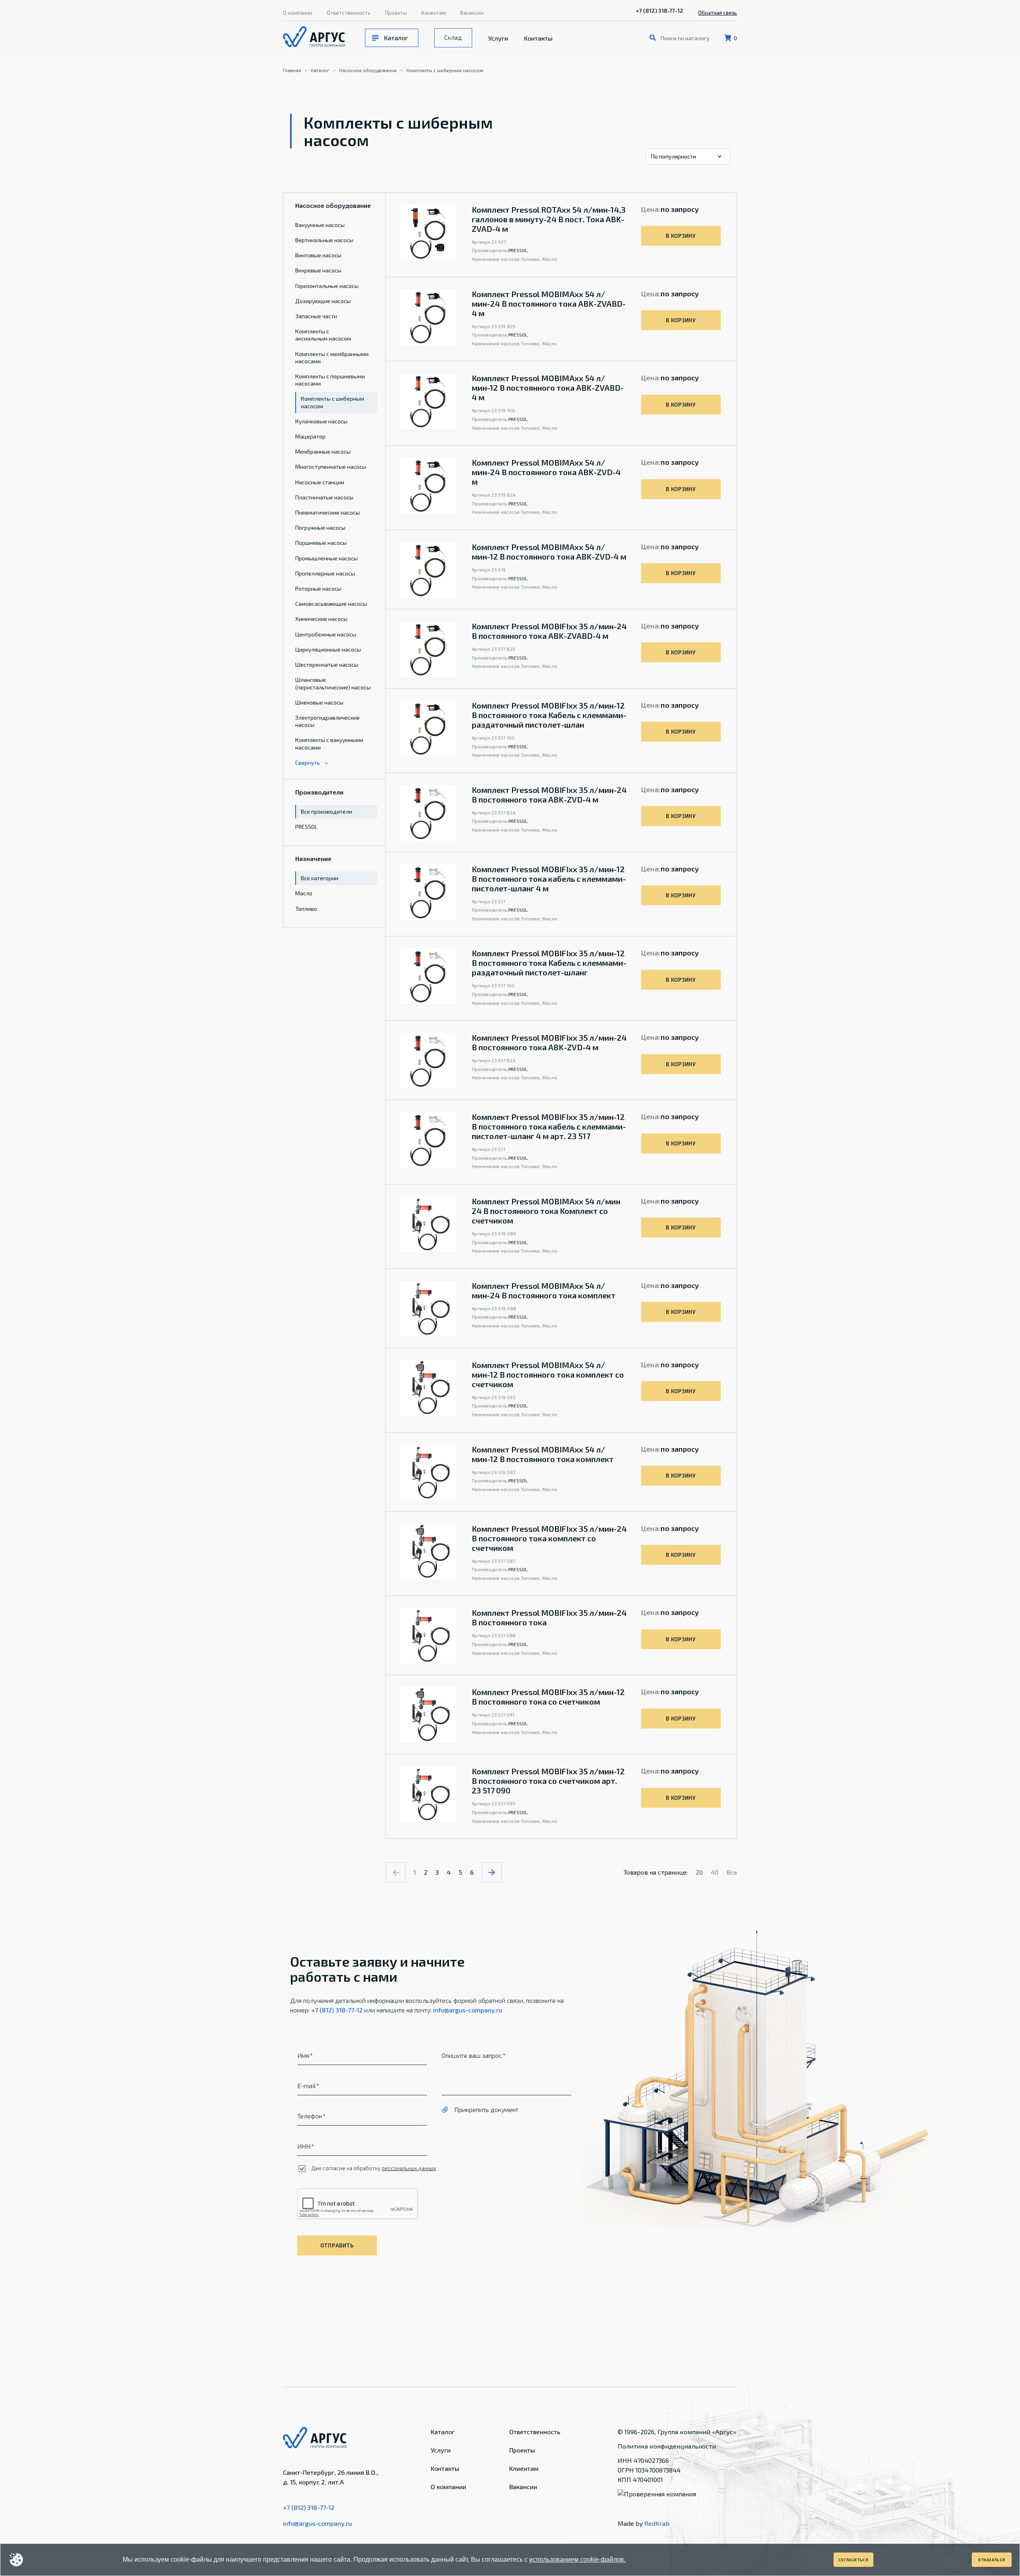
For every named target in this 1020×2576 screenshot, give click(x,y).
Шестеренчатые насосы (327, 665)
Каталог (396, 38)
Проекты (396, 13)
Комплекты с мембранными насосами (332, 357)
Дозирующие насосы (323, 301)
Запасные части (316, 316)
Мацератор (310, 436)
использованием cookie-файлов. (577, 2559)
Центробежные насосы (326, 634)
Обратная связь (718, 13)
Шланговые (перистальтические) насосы (333, 683)
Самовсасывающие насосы (331, 604)
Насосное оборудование (368, 70)
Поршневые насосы (321, 543)
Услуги (498, 38)
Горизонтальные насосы (327, 286)
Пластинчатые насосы (324, 497)
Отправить (337, 2245)
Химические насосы (321, 619)
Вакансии (472, 13)
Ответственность (349, 13)
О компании (298, 13)
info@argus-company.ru (468, 2010)
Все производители (327, 811)
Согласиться (853, 2560)
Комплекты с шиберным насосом (445, 70)
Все (732, 1872)
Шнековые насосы (319, 702)
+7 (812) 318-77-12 (660, 11)
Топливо (306, 909)
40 (715, 1872)
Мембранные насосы (323, 451)
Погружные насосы (320, 528)
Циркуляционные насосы (328, 649)
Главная (292, 70)
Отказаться (992, 2560)
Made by (643, 2523)
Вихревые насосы (318, 270)
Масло (304, 893)
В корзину (681, 236)
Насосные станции (320, 482)
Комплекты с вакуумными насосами (329, 743)
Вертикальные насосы (324, 240)
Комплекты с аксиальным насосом (323, 335)
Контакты (538, 38)
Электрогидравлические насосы (328, 721)
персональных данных (409, 2168)
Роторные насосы (318, 588)
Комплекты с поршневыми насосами (330, 380)
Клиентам (433, 13)
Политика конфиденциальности (667, 2446)
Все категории (320, 878)
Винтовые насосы (318, 255)
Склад (453, 37)
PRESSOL (306, 827)
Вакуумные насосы (320, 225)
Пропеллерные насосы (325, 573)
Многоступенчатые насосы (331, 467)
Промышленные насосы (327, 558)
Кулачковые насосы (321, 421)
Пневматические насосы (328, 512)
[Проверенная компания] (657, 2494)
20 (699, 1872)
